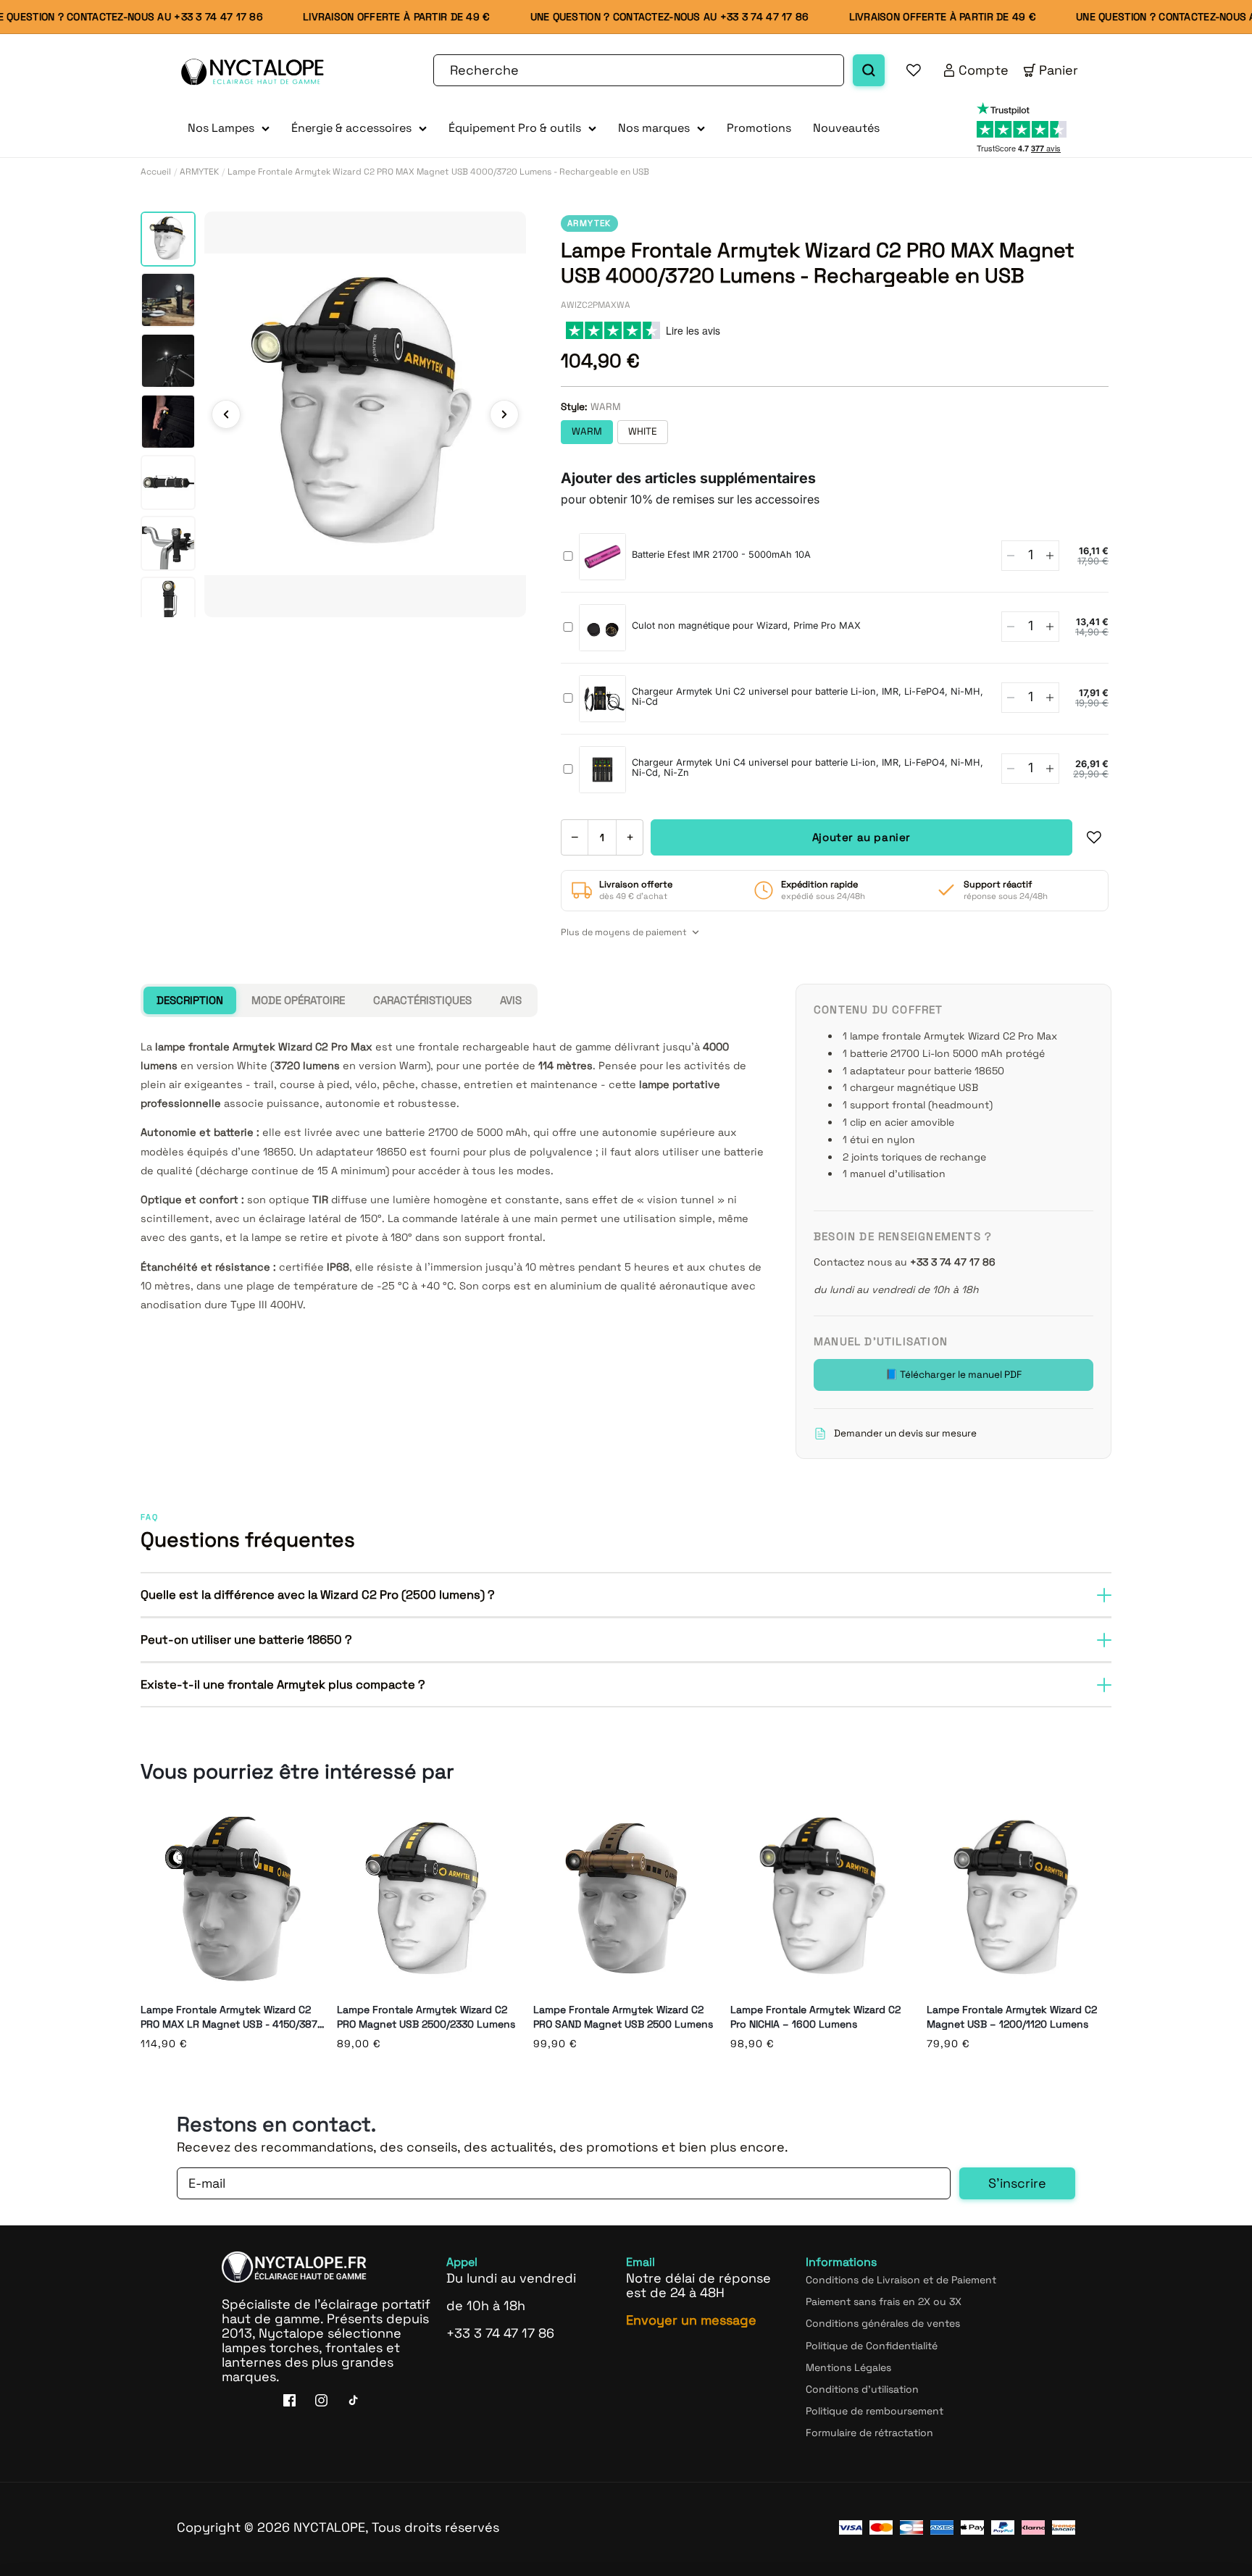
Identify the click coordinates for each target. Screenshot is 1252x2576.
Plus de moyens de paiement (624, 932)
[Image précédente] (226, 414)
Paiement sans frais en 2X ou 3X (884, 2301)
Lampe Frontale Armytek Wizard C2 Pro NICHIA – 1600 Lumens (815, 2017)
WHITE (643, 431)
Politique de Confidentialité (872, 2346)
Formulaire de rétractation (869, 2433)
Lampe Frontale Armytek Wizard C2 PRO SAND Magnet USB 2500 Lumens (623, 2017)
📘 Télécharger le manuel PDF (953, 1375)
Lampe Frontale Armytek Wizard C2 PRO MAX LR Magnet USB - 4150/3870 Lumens (232, 2017)
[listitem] (168, 239)
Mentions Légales (848, 2367)
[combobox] (639, 70)
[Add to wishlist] (1094, 837)
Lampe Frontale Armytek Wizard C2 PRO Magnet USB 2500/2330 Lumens (426, 2017)
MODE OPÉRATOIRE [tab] (298, 1000)
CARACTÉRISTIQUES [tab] (422, 1000)
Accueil (156, 172)
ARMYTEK (199, 172)
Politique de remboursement (875, 2411)
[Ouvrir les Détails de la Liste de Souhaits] (914, 70)
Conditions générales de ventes (883, 2323)
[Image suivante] (504, 414)
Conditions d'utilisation (862, 2389)
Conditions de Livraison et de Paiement (901, 2280)
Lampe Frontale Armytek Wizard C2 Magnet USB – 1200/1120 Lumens (1012, 2017)
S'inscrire (1017, 2183)
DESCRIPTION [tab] (190, 1000)
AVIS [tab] (511, 1000)
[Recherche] (869, 70)
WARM (587, 431)
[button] (229, 129)
